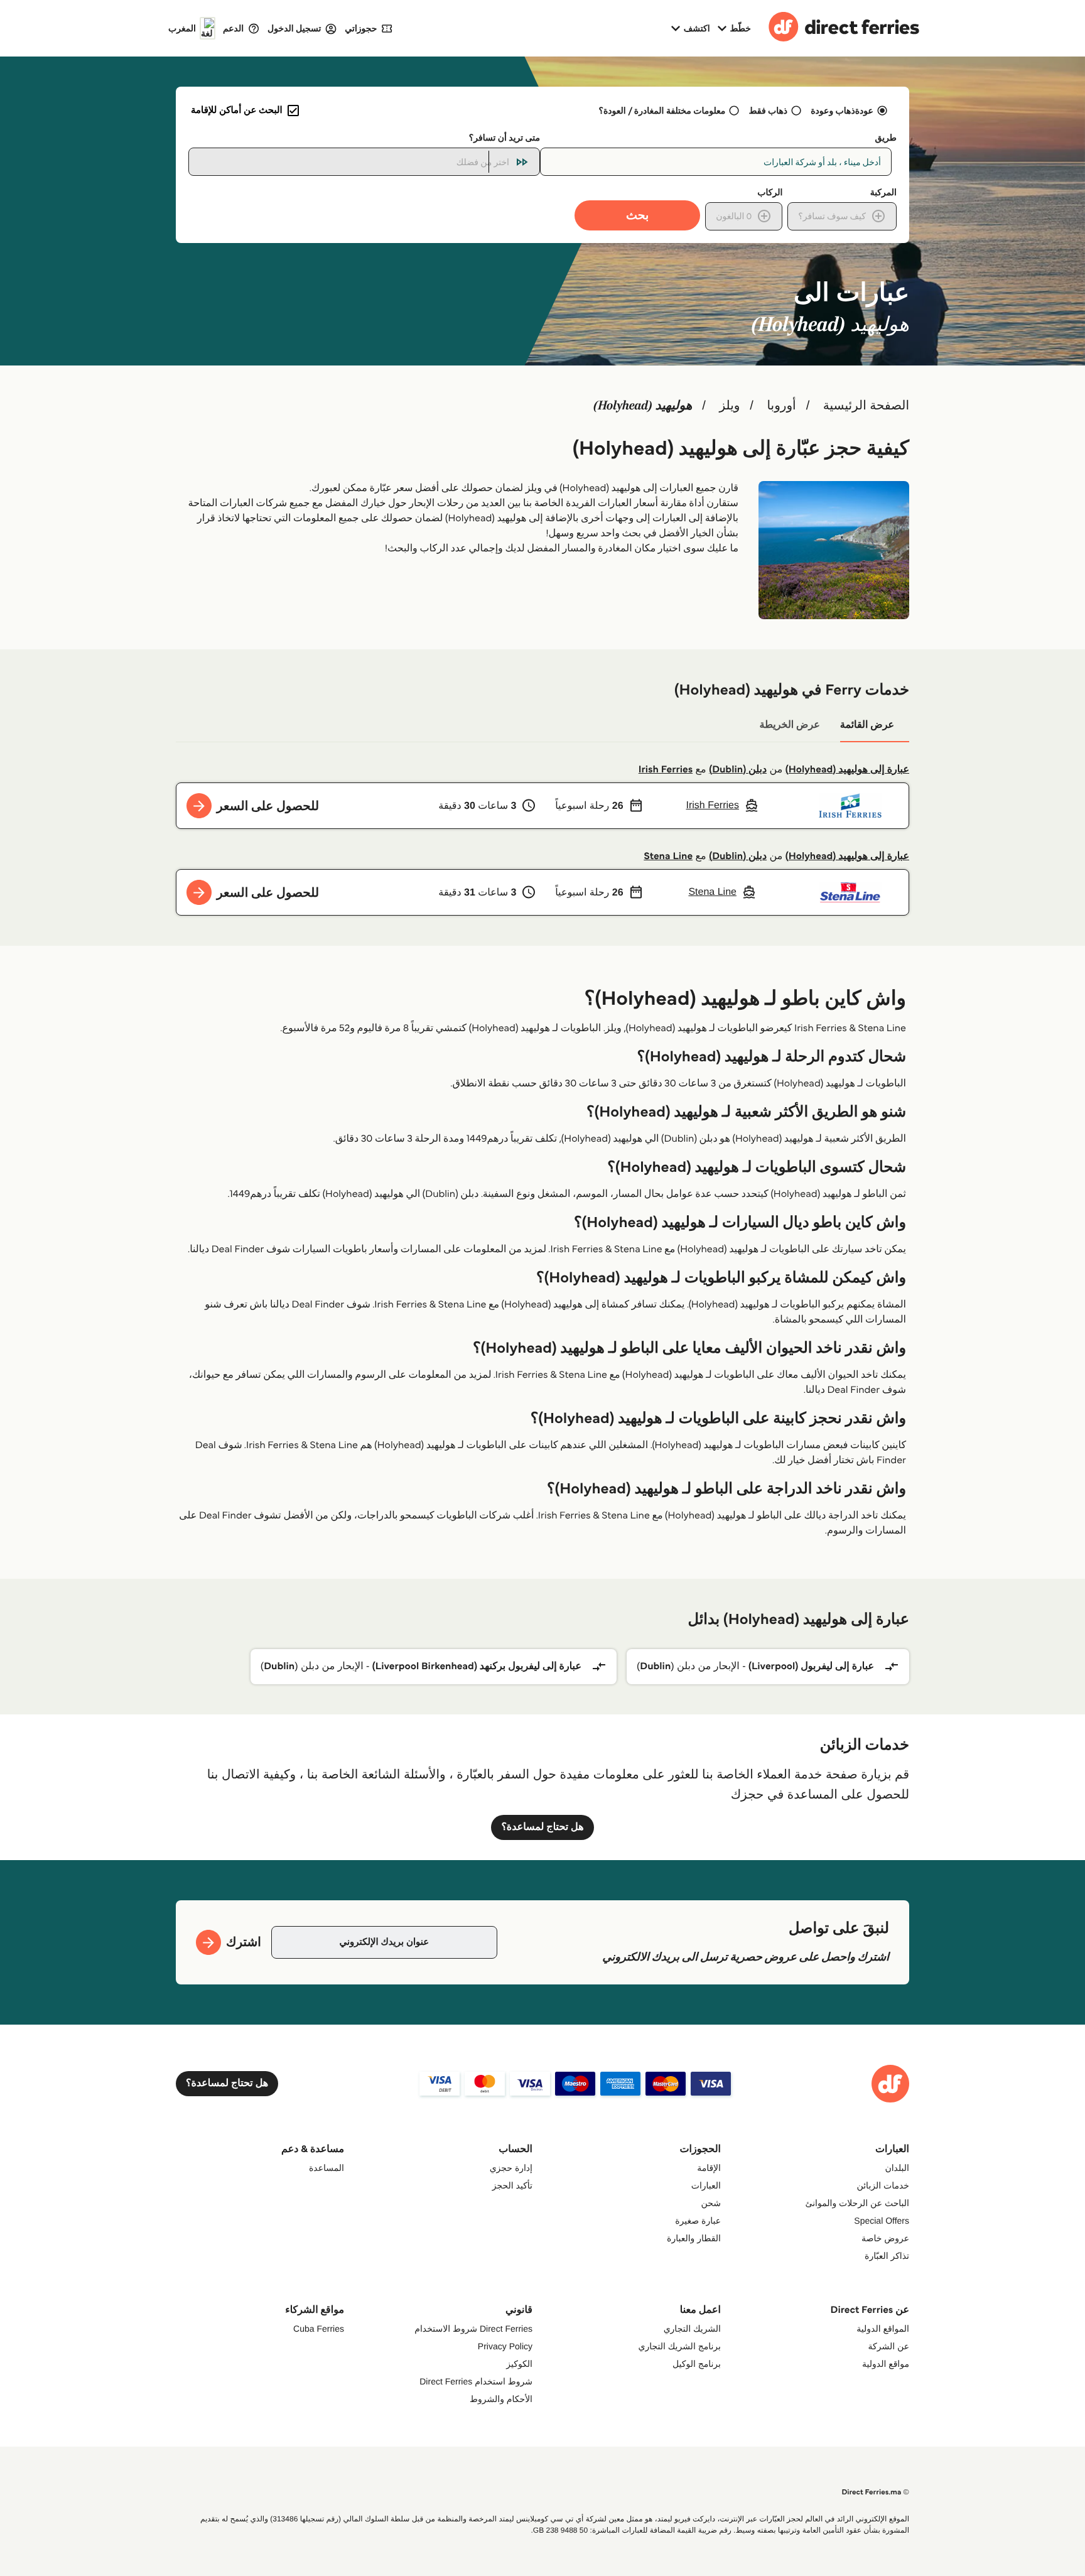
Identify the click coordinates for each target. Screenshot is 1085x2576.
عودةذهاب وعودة (842, 111)
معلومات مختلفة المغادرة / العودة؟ (662, 111)
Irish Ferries (666, 770)
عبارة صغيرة (698, 2221)
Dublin (655, 1666)
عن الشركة (889, 2346)
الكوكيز (519, 2364)
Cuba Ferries (319, 2329)
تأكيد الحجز (512, 2185)
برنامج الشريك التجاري (679, 2346)
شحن (711, 2203)
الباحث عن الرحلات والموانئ (858, 2203)
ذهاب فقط (769, 111)
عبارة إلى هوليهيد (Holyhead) (847, 770)
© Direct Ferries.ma (875, 2492)
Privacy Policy (505, 2346)
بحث (637, 215)
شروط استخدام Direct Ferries (476, 2381)
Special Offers (882, 2221)
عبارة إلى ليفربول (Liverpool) (811, 1666)
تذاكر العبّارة (887, 2256)
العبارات (706, 2185)
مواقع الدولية (886, 2364)
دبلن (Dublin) (738, 770)
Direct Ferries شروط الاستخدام (473, 2329)
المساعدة (327, 2168)
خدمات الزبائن (883, 2185)
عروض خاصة (885, 2238)
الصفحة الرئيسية (866, 406)
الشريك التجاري (692, 2329)
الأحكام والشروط (501, 2399)
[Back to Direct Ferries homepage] (844, 28)
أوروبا (781, 406)
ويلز (729, 406)
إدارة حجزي (511, 2168)
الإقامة (709, 2168)
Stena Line (668, 856)
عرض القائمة (867, 725)
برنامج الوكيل (697, 2364)
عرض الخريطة (790, 725)
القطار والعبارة (694, 2238)
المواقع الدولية (883, 2329)
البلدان (897, 2168)
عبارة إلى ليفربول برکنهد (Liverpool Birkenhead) (477, 1666)
